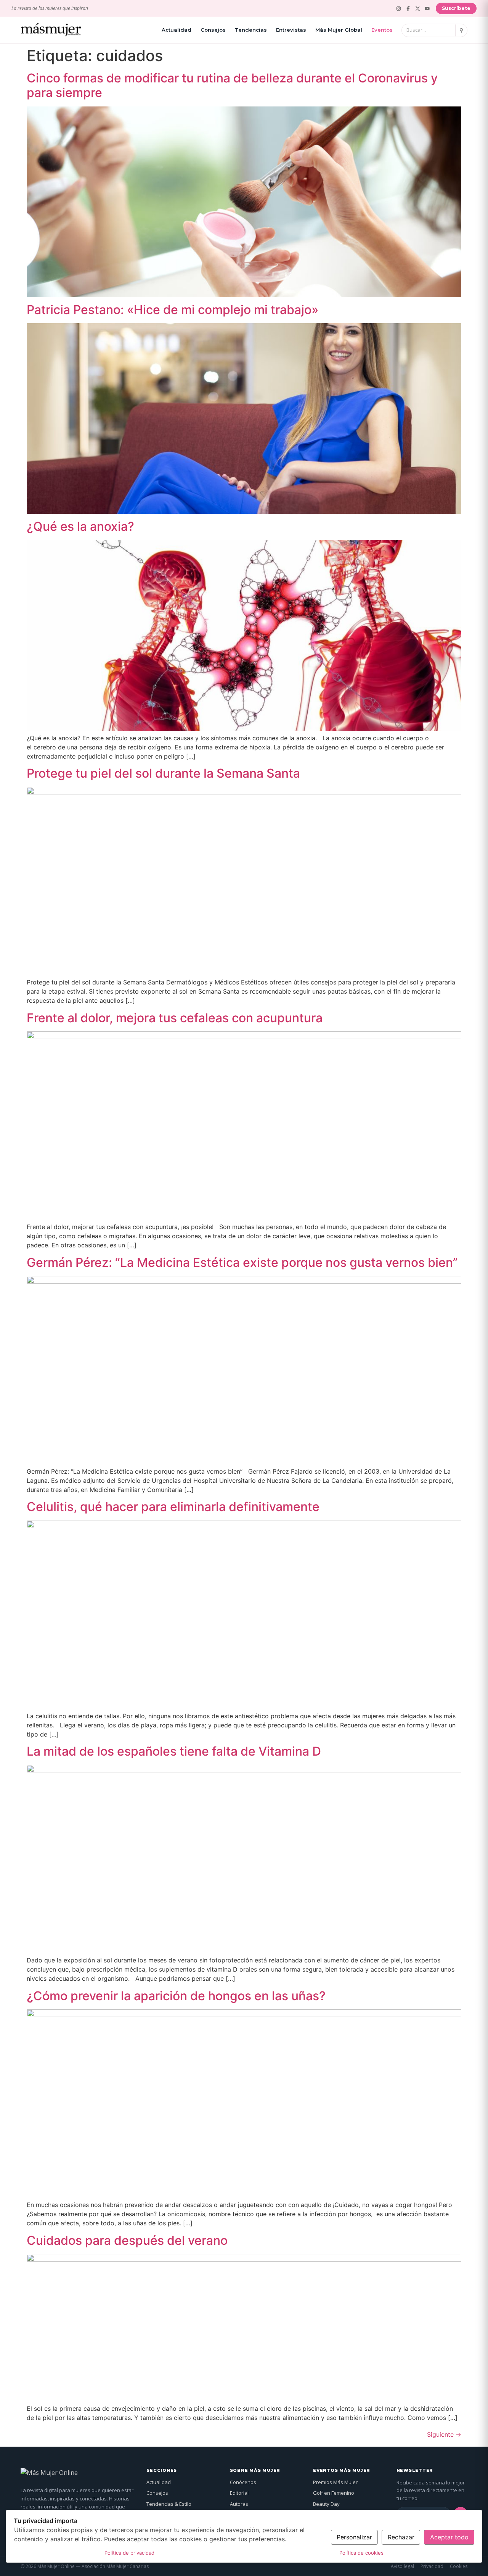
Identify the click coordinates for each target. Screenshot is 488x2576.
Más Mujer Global (339, 30)
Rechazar (401, 2537)
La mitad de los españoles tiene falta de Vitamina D (174, 1751)
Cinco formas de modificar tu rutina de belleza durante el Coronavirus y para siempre (232, 85)
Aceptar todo (449, 2537)
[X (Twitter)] (418, 9)
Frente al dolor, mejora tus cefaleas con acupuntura (175, 1018)
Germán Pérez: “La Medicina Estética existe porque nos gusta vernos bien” (242, 1262)
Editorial (239, 2493)
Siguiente (444, 2434)
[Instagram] (399, 9)
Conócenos (243, 2482)
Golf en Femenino (334, 2493)
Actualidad (177, 30)
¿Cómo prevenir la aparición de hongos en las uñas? (176, 1996)
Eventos (382, 30)
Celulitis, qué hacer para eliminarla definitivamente (173, 1507)
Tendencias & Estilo (169, 2504)
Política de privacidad (129, 2553)
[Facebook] (408, 9)
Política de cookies (361, 2553)
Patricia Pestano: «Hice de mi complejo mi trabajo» (173, 310)
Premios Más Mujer (335, 2482)
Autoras (239, 2504)
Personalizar (354, 2537)
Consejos (213, 30)
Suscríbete (456, 8)
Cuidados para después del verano (127, 2240)
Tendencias (251, 30)
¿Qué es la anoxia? (80, 526)
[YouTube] (427, 9)
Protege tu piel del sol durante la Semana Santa (163, 773)
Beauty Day (326, 2504)
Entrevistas (291, 30)
